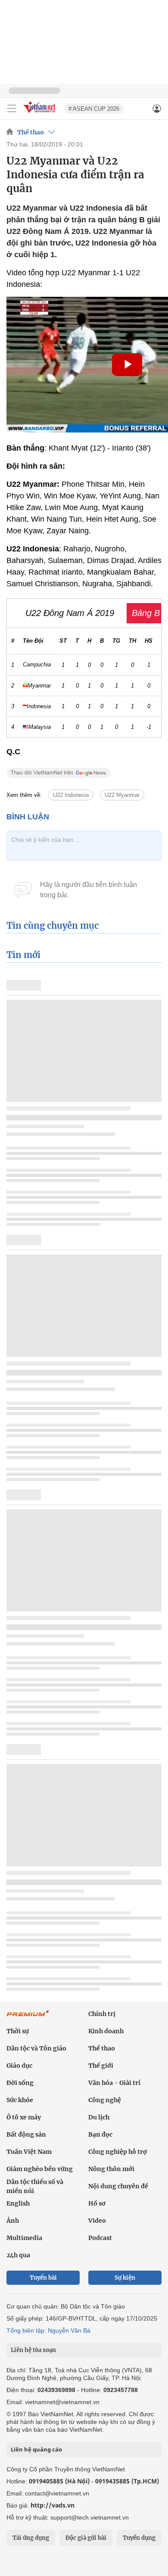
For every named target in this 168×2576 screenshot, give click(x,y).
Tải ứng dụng (31, 2538)
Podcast (100, 2238)
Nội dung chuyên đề (118, 2186)
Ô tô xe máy (24, 2117)
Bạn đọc (100, 2134)
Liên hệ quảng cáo (36, 2449)
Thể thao (31, 132)
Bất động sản (26, 2134)
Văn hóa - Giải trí (114, 2083)
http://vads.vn (53, 2505)
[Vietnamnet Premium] (28, 2018)
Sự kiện (125, 2278)
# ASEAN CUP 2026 (94, 109)
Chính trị (102, 2014)
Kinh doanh (106, 2031)
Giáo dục (19, 2066)
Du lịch (99, 2117)
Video (97, 2221)
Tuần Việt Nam (29, 2152)
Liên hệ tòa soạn (33, 2350)
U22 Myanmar (122, 795)
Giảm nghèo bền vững (40, 2169)
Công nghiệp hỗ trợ (118, 2152)
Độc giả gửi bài (86, 2538)
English (18, 2203)
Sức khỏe (20, 2100)
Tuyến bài (43, 2278)
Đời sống (20, 2083)
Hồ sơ (97, 2203)
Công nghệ (105, 2100)
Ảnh (13, 2221)
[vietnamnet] (40, 114)
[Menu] (12, 109)
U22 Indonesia (71, 795)
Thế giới (101, 2066)
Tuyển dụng (139, 2538)
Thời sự (18, 2031)
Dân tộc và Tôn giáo (36, 2048)
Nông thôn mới (111, 2169)
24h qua (18, 2255)
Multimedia (24, 2238)
